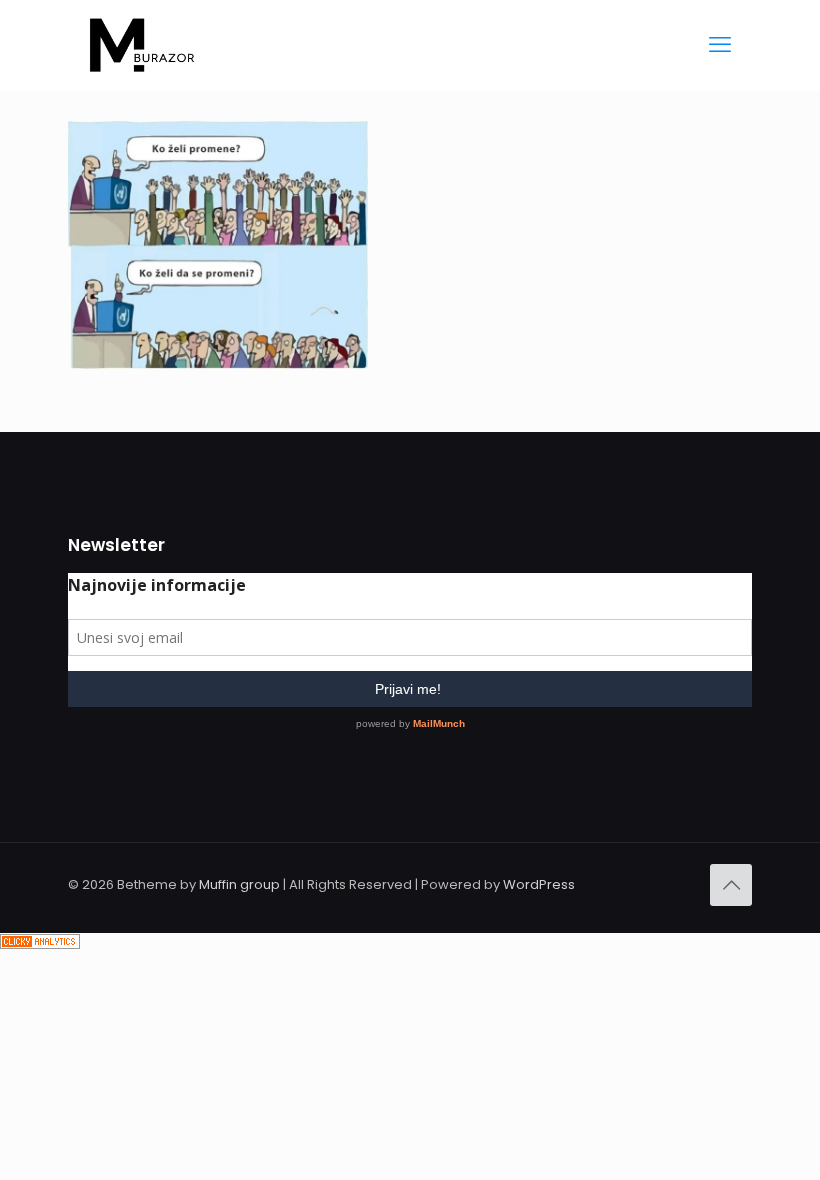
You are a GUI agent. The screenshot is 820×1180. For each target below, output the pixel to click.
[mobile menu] (720, 45)
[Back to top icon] (731, 885)
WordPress (539, 884)
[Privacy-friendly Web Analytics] (40, 944)
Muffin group (239, 884)
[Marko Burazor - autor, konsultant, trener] (142, 45)
